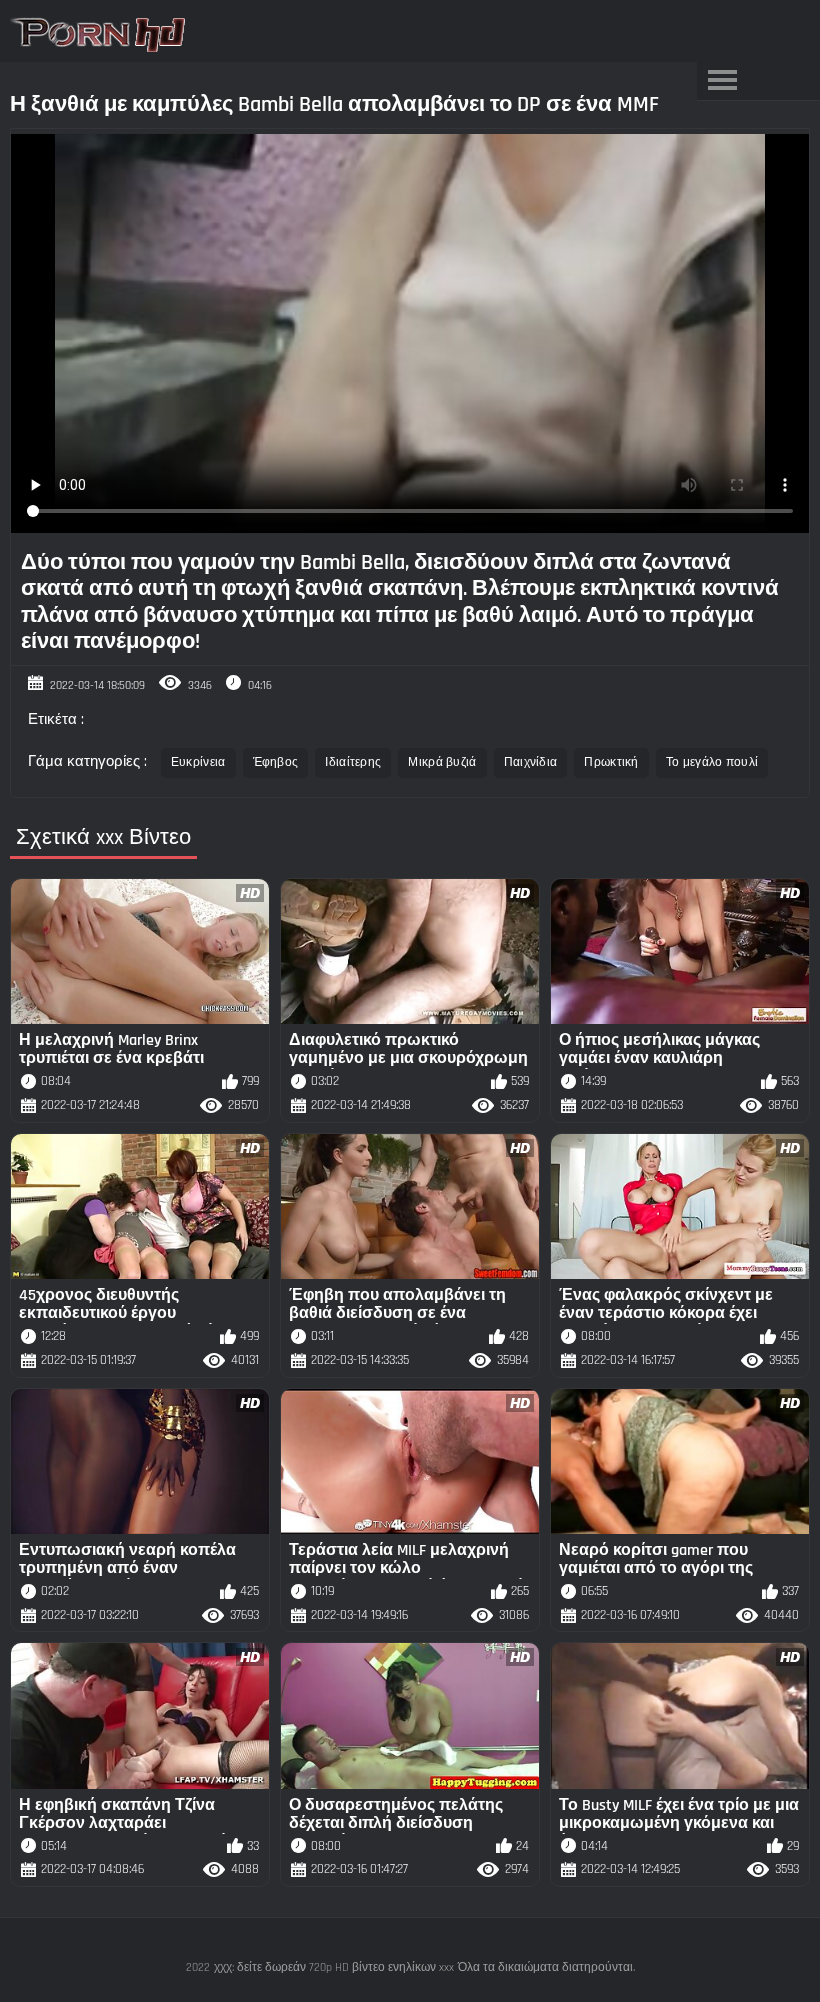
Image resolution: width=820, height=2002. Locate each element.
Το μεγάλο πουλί (712, 762)
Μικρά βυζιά (442, 762)
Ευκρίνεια (198, 762)
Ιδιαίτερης (353, 762)
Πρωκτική (611, 762)
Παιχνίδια (531, 762)
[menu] (722, 81)
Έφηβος (276, 762)
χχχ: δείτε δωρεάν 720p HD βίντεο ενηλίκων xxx (334, 1967)
